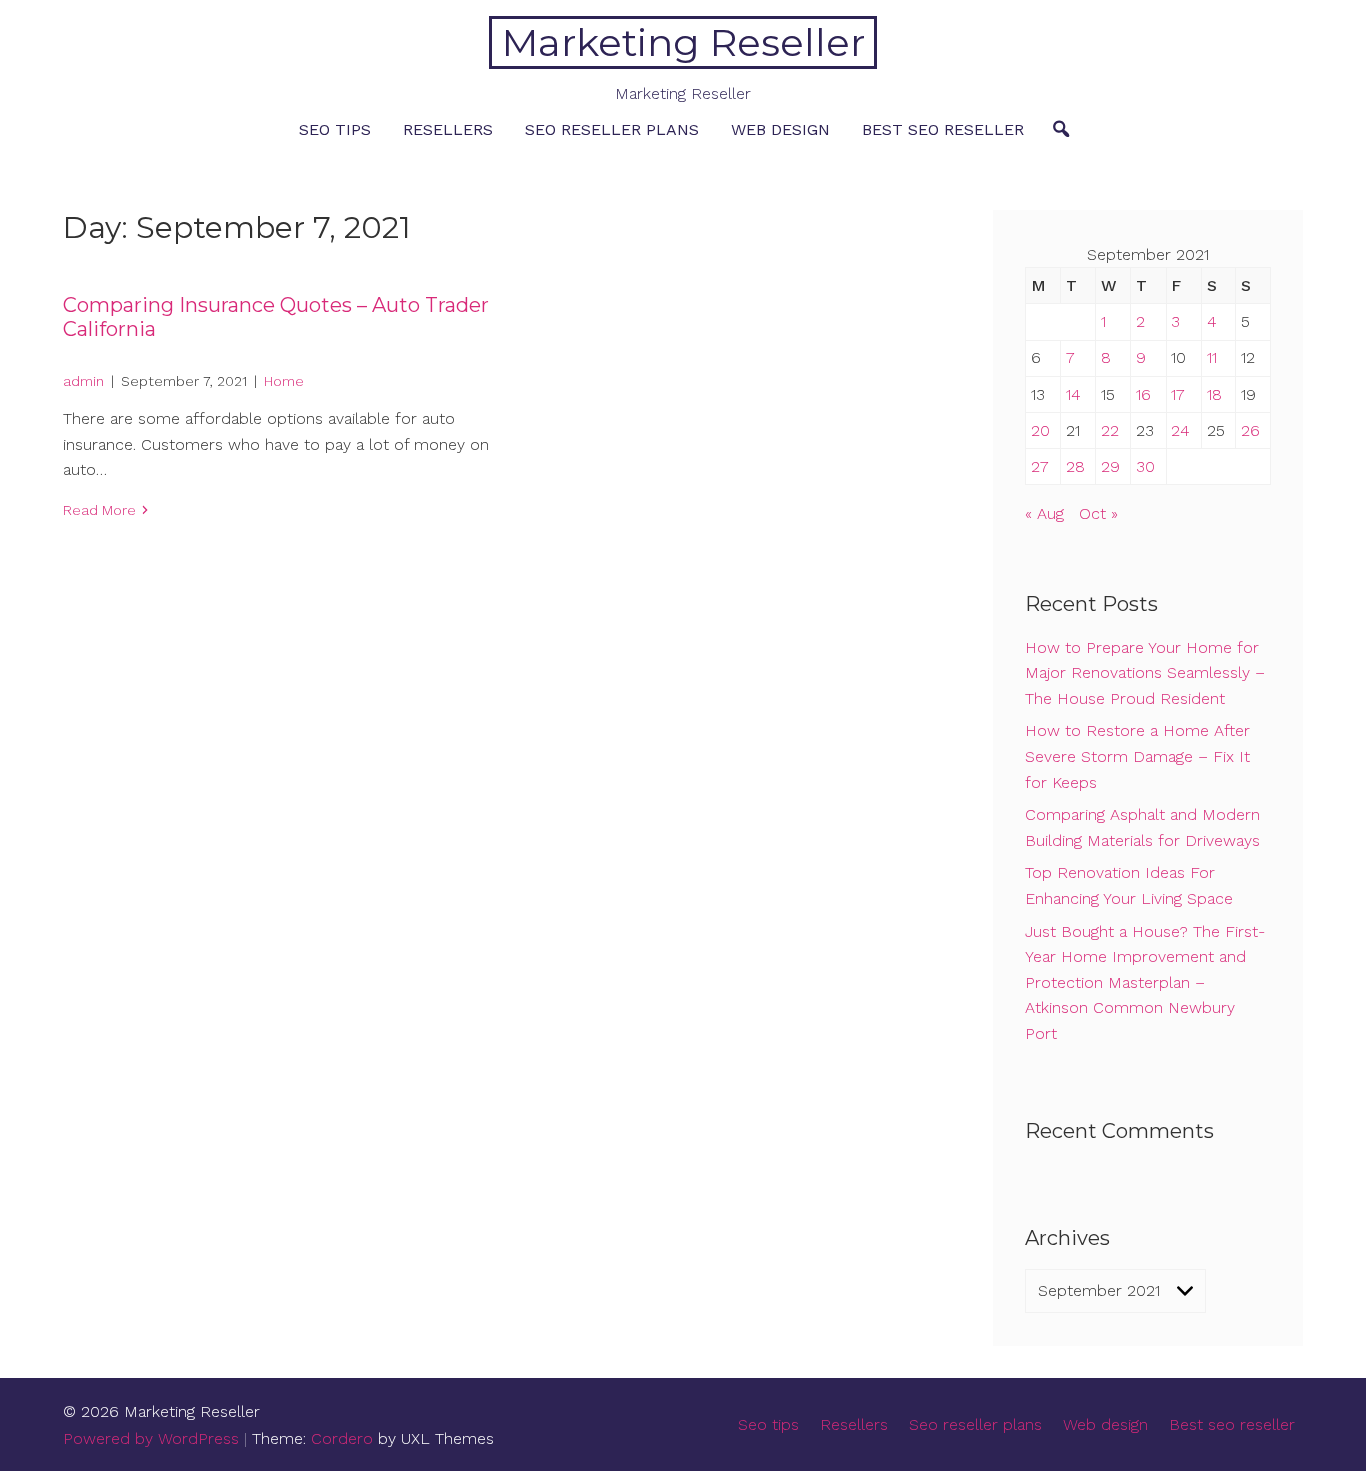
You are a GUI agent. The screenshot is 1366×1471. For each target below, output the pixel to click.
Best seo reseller (943, 129)
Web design (780, 129)
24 (1180, 430)
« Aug (1044, 513)
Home (284, 381)
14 (1073, 394)
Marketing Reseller (683, 42)
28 (1075, 466)
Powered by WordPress (151, 1438)
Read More (99, 510)
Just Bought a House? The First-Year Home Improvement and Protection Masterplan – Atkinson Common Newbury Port (1145, 982)
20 (1040, 430)
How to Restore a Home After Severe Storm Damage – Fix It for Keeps (1137, 756)
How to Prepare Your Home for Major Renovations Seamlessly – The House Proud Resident (1145, 673)
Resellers (448, 129)
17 (1178, 394)
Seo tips (335, 129)
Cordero (342, 1438)
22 (1110, 430)
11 (1212, 357)
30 (1145, 466)
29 (1110, 466)
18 (1214, 394)
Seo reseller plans (612, 129)
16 (1143, 394)
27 (1040, 466)
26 (1250, 430)
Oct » (1098, 513)
